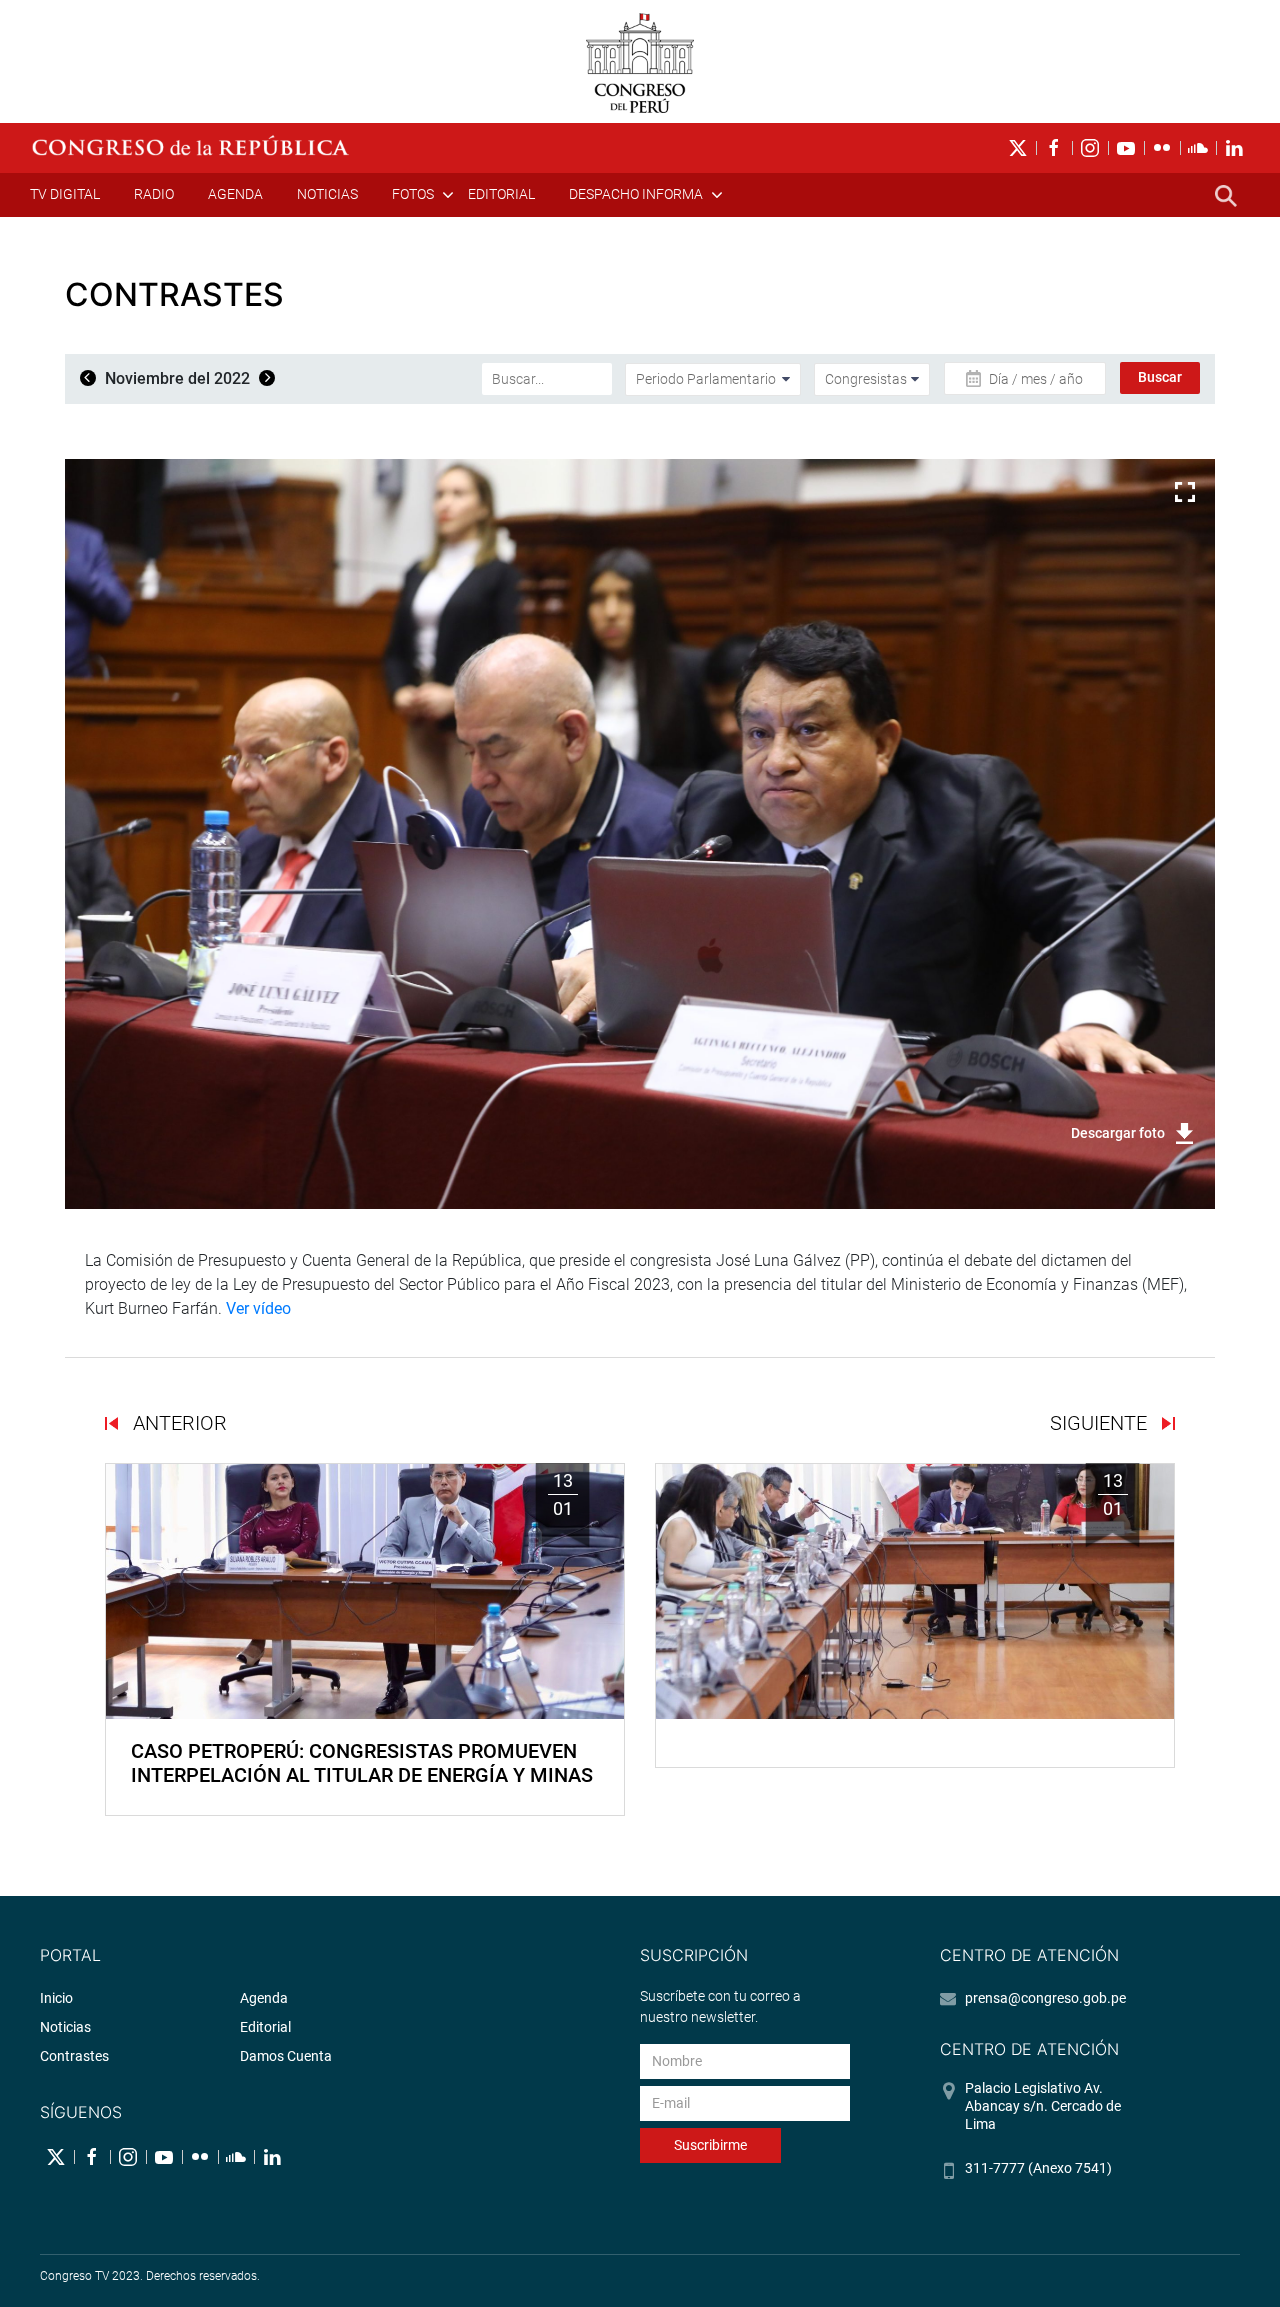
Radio (154, 194)
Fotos (413, 194)
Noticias (327, 194)
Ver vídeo (258, 1308)
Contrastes (74, 2056)
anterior (177, 1423)
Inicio (56, 1998)
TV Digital (65, 194)
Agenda (235, 194)
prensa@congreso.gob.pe (1045, 1998)
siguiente (1101, 1423)
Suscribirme (710, 2145)
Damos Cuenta (286, 2056)
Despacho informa (636, 194)
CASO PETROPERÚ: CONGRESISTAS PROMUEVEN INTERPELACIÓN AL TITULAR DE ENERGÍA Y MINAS (362, 1763)
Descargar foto (1118, 1133)
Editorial (501, 194)
